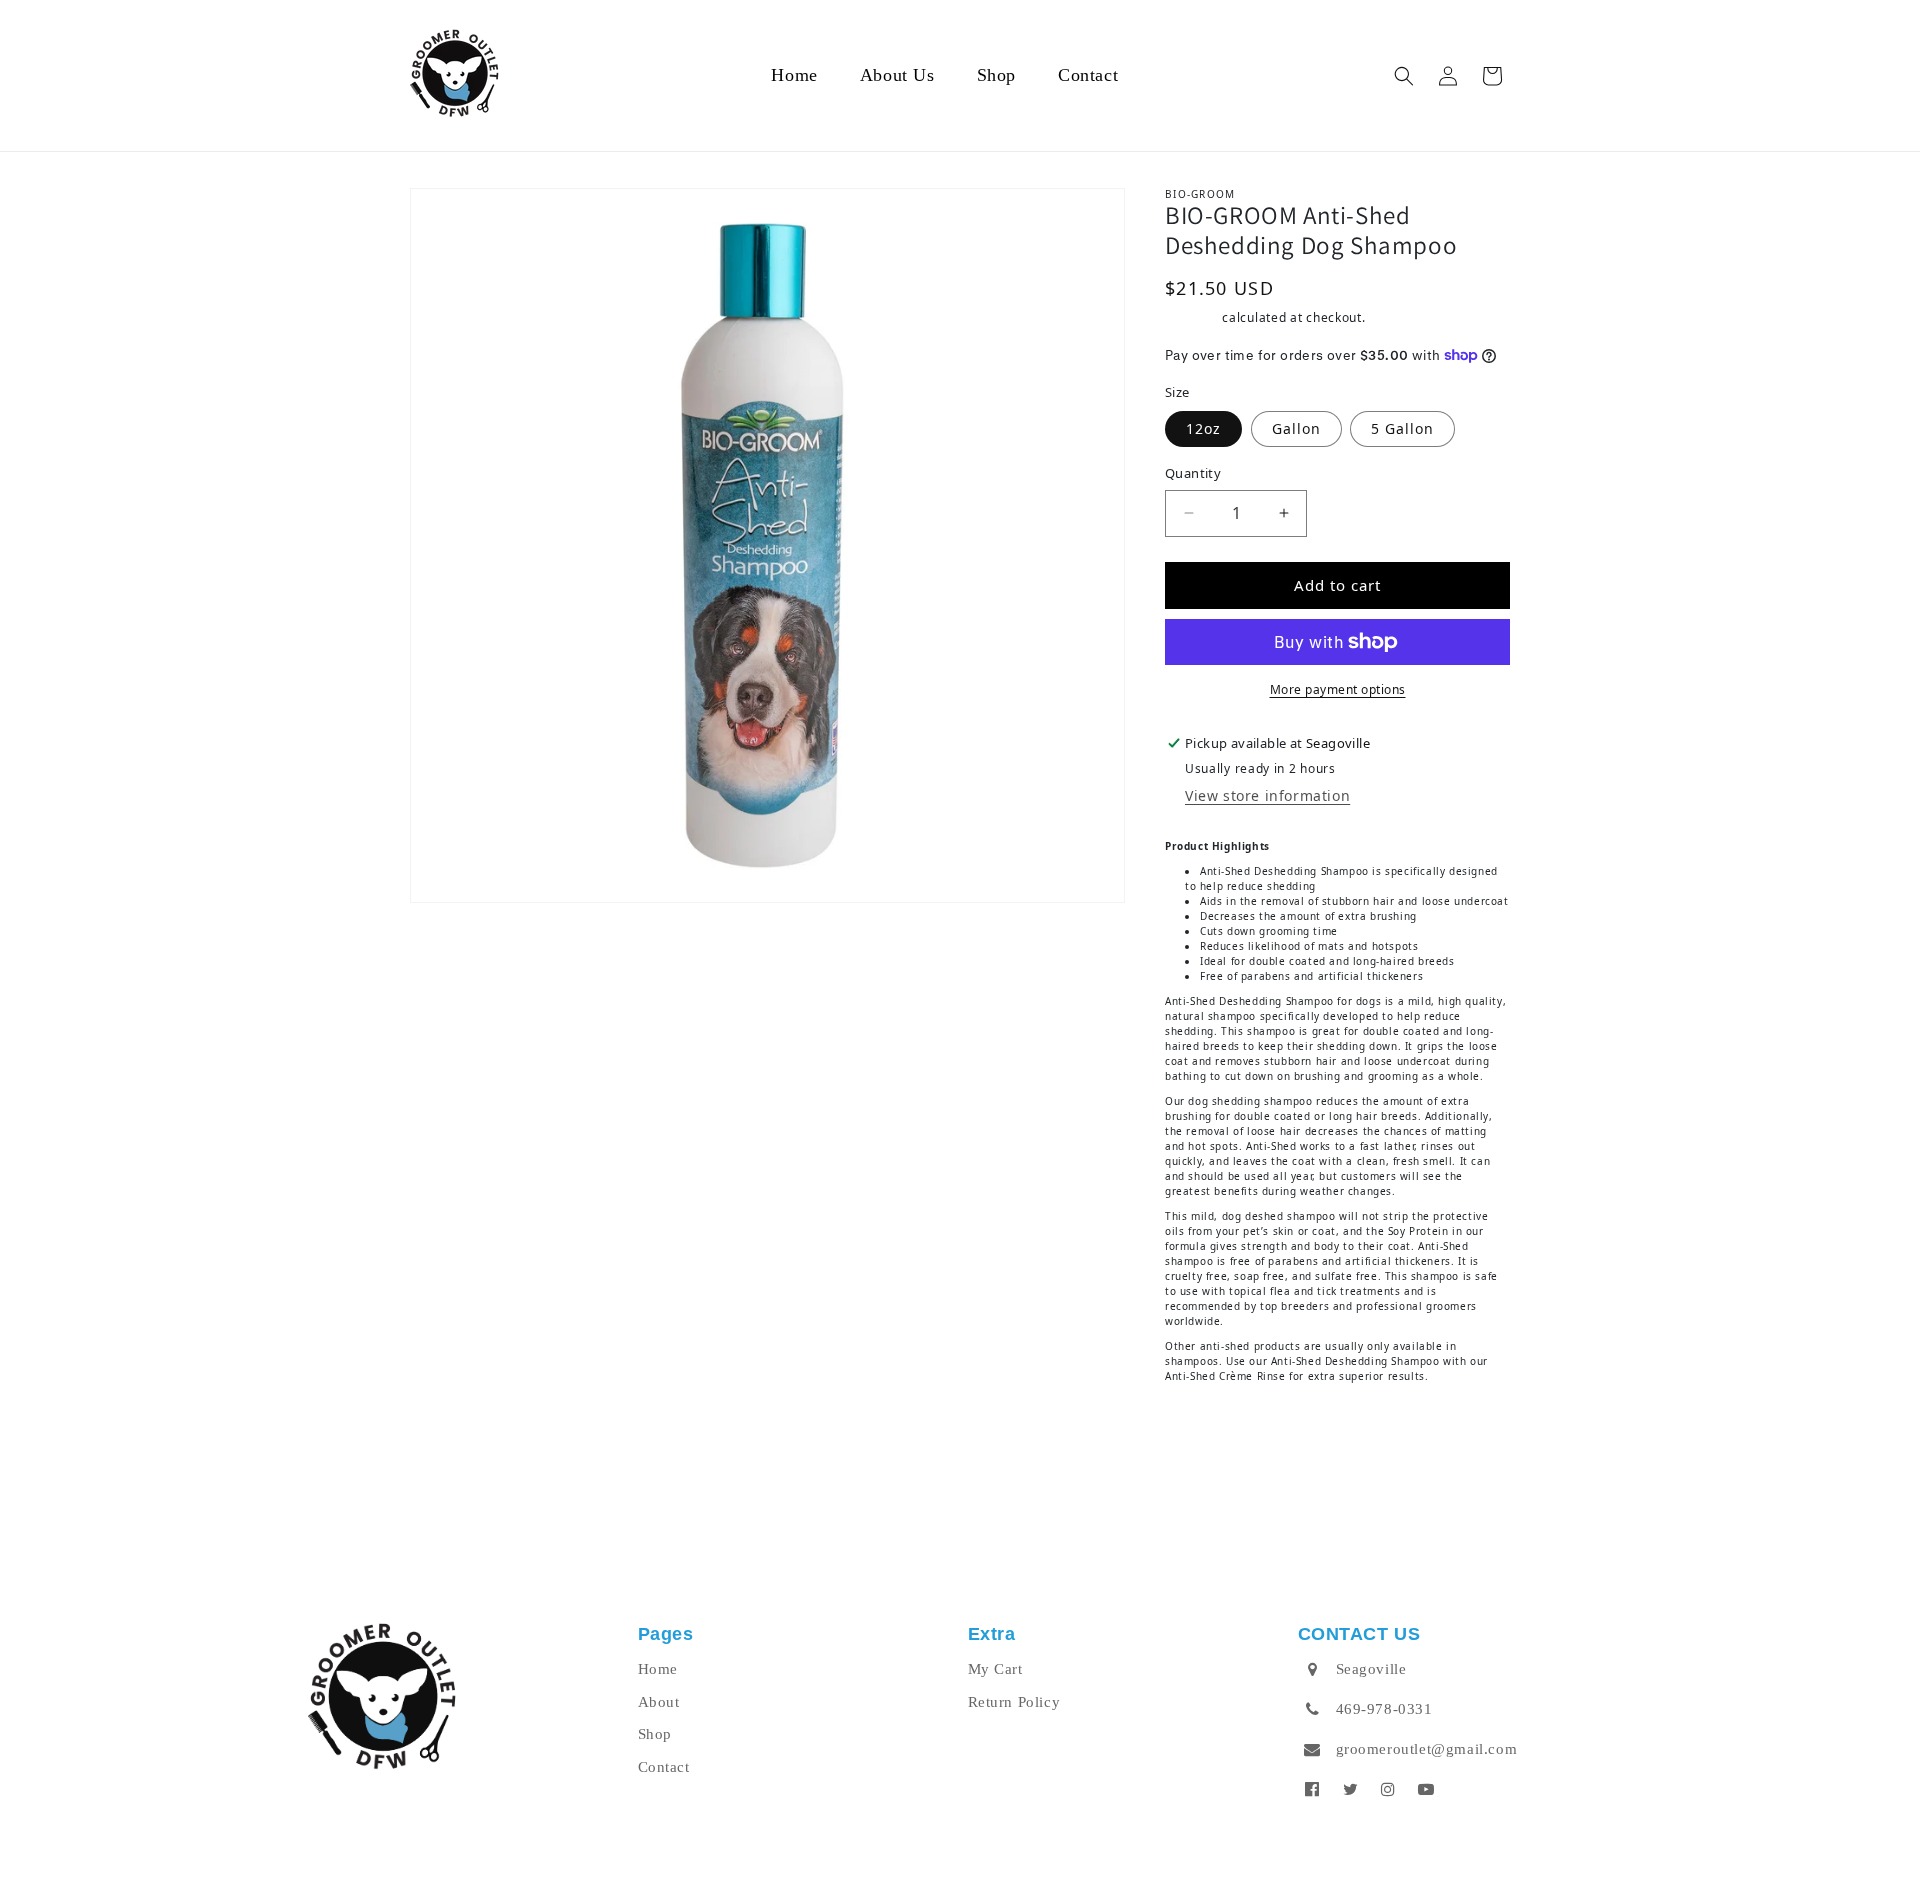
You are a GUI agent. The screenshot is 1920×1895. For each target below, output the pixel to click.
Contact (664, 1767)
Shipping (1192, 317)
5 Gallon (1402, 428)
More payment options (1338, 689)
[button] (1404, 76)
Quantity (1193, 473)
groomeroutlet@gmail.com (1427, 1749)
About (659, 1702)
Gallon (1296, 428)
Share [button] (1209, 1431)
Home (658, 1669)
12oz (1203, 428)
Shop (655, 1734)
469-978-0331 (1384, 1709)
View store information (1267, 795)
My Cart (995, 1669)
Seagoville (1371, 1669)
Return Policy (1014, 1702)
